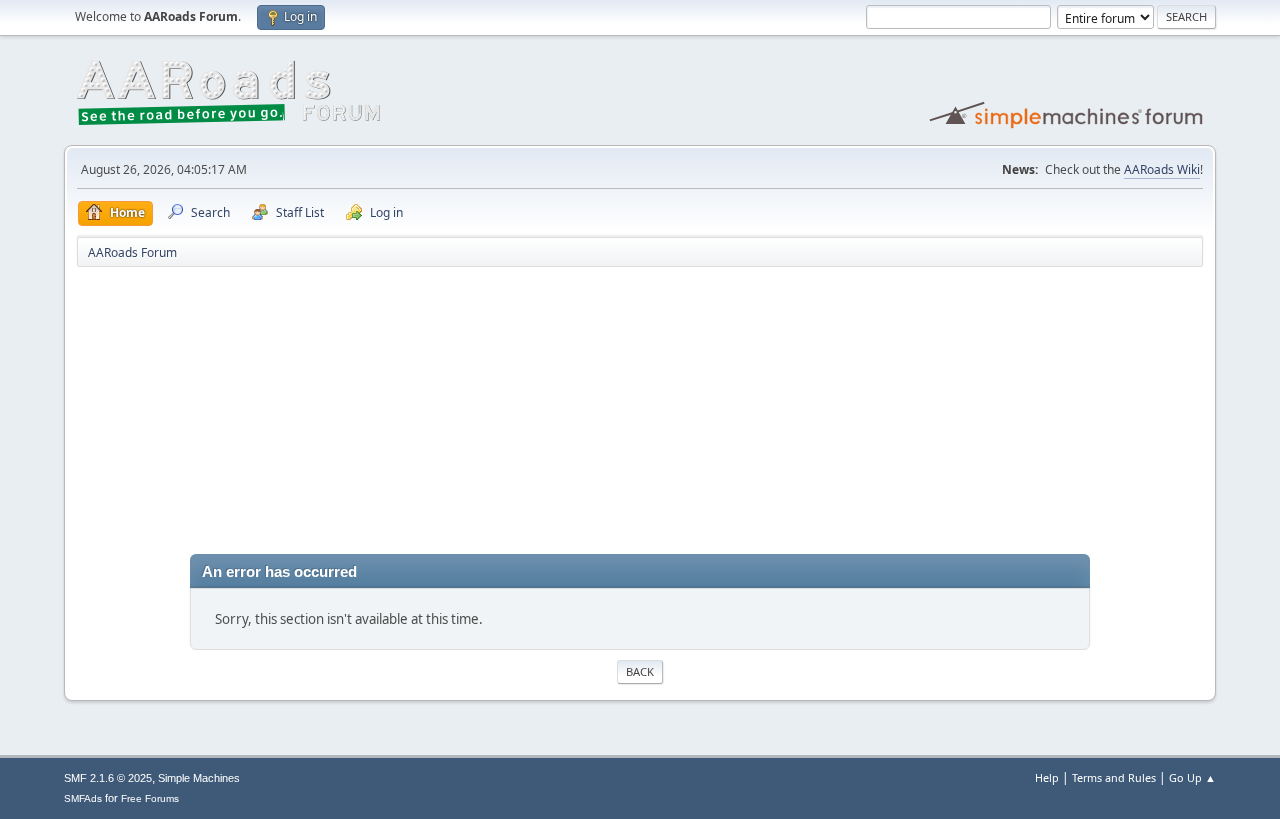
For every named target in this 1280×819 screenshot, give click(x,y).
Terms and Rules (1114, 777)
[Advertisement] (640, 414)
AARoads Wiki (1162, 169)
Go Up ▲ (1192, 777)
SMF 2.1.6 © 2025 (108, 778)
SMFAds (83, 798)
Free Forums (150, 798)
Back (640, 671)
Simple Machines (199, 778)
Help (1047, 777)
